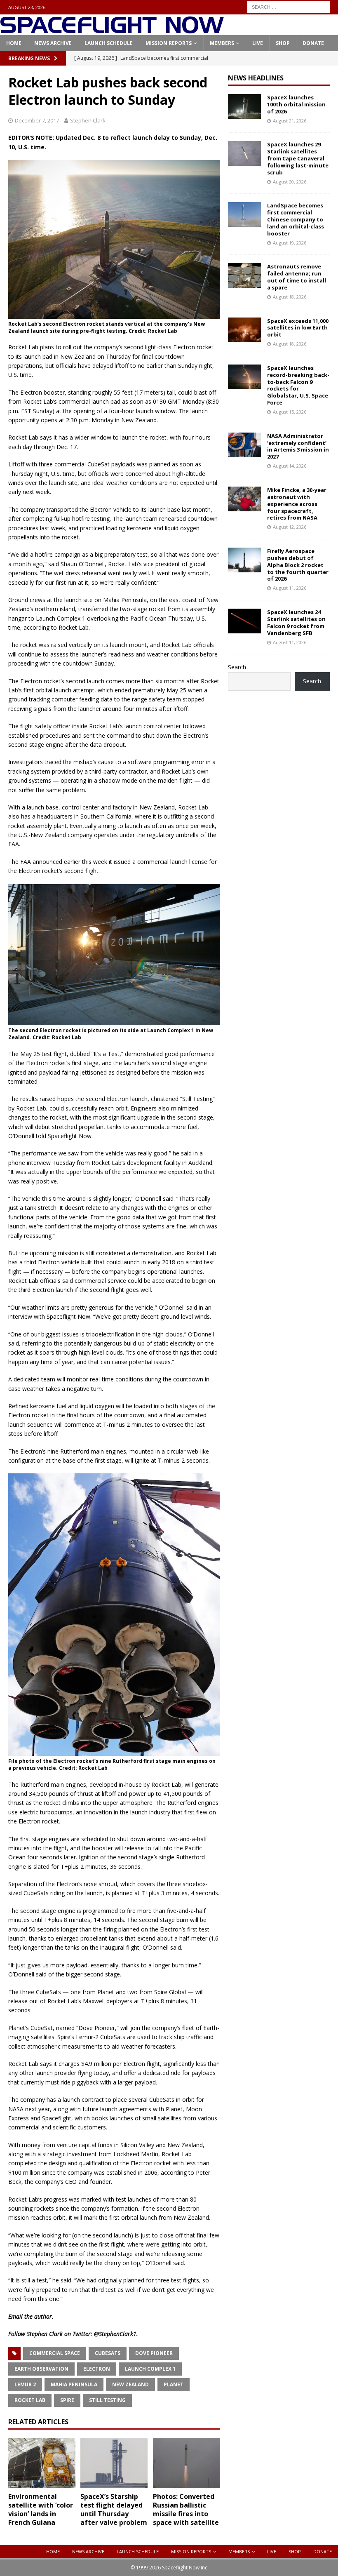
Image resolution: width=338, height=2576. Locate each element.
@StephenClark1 (115, 2334)
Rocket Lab (30, 2400)
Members (222, 43)
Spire (67, 2400)
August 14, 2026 (290, 466)
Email (15, 2316)
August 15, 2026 (290, 412)
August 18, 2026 (290, 297)
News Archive (53, 43)
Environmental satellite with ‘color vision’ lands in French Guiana (41, 2509)
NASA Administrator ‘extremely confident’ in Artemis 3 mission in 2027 (298, 446)
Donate (313, 43)
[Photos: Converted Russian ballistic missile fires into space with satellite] (187, 2463)
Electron (97, 2369)
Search (237, 667)
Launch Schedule (109, 43)
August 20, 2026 (290, 182)
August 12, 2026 (290, 527)
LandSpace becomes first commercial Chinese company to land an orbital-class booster (296, 219)
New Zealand (130, 2384)
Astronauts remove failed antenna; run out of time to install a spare (297, 277)
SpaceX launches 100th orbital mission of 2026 (296, 104)
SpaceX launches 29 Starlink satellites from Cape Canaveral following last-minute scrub (298, 158)
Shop (283, 43)
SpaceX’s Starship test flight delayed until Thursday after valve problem (114, 2509)
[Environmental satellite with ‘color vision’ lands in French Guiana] (42, 2463)
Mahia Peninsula (74, 2384)
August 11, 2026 (290, 588)
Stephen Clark (88, 120)
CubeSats (108, 2353)
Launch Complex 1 (150, 2369)
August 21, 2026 (290, 121)
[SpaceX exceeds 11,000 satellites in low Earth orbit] (244, 330)
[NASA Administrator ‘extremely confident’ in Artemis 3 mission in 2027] (244, 445)
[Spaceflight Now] (112, 30)
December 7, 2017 (37, 120)
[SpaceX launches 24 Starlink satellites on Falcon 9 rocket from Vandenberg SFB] (244, 621)
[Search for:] (289, 6)
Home (14, 43)
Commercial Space (55, 2353)
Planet (174, 2384)
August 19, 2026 (290, 243)
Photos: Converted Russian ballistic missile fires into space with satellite (186, 2509)
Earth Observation (41, 2369)
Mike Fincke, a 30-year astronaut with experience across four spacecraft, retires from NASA (297, 504)
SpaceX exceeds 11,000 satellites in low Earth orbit (298, 328)
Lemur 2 (25, 2384)
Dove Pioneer (154, 2353)
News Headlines (256, 78)
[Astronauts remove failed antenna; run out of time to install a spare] (244, 275)
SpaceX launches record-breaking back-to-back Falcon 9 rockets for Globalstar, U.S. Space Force (298, 385)
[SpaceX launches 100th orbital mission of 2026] (244, 106)
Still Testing (107, 2400)
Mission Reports (169, 43)
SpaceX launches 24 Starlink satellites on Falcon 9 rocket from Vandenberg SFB (296, 622)
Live (258, 43)
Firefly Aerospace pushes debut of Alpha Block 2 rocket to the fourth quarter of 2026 (298, 565)
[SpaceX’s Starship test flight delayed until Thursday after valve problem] (114, 2463)
